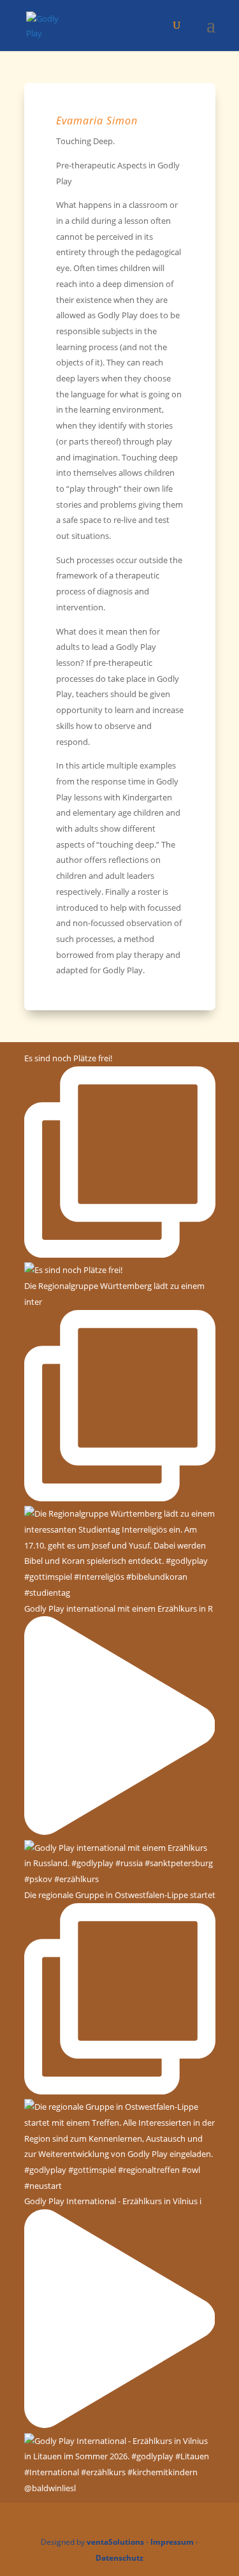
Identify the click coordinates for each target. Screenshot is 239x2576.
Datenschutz (119, 2558)
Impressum (172, 2542)
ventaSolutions (115, 2542)
